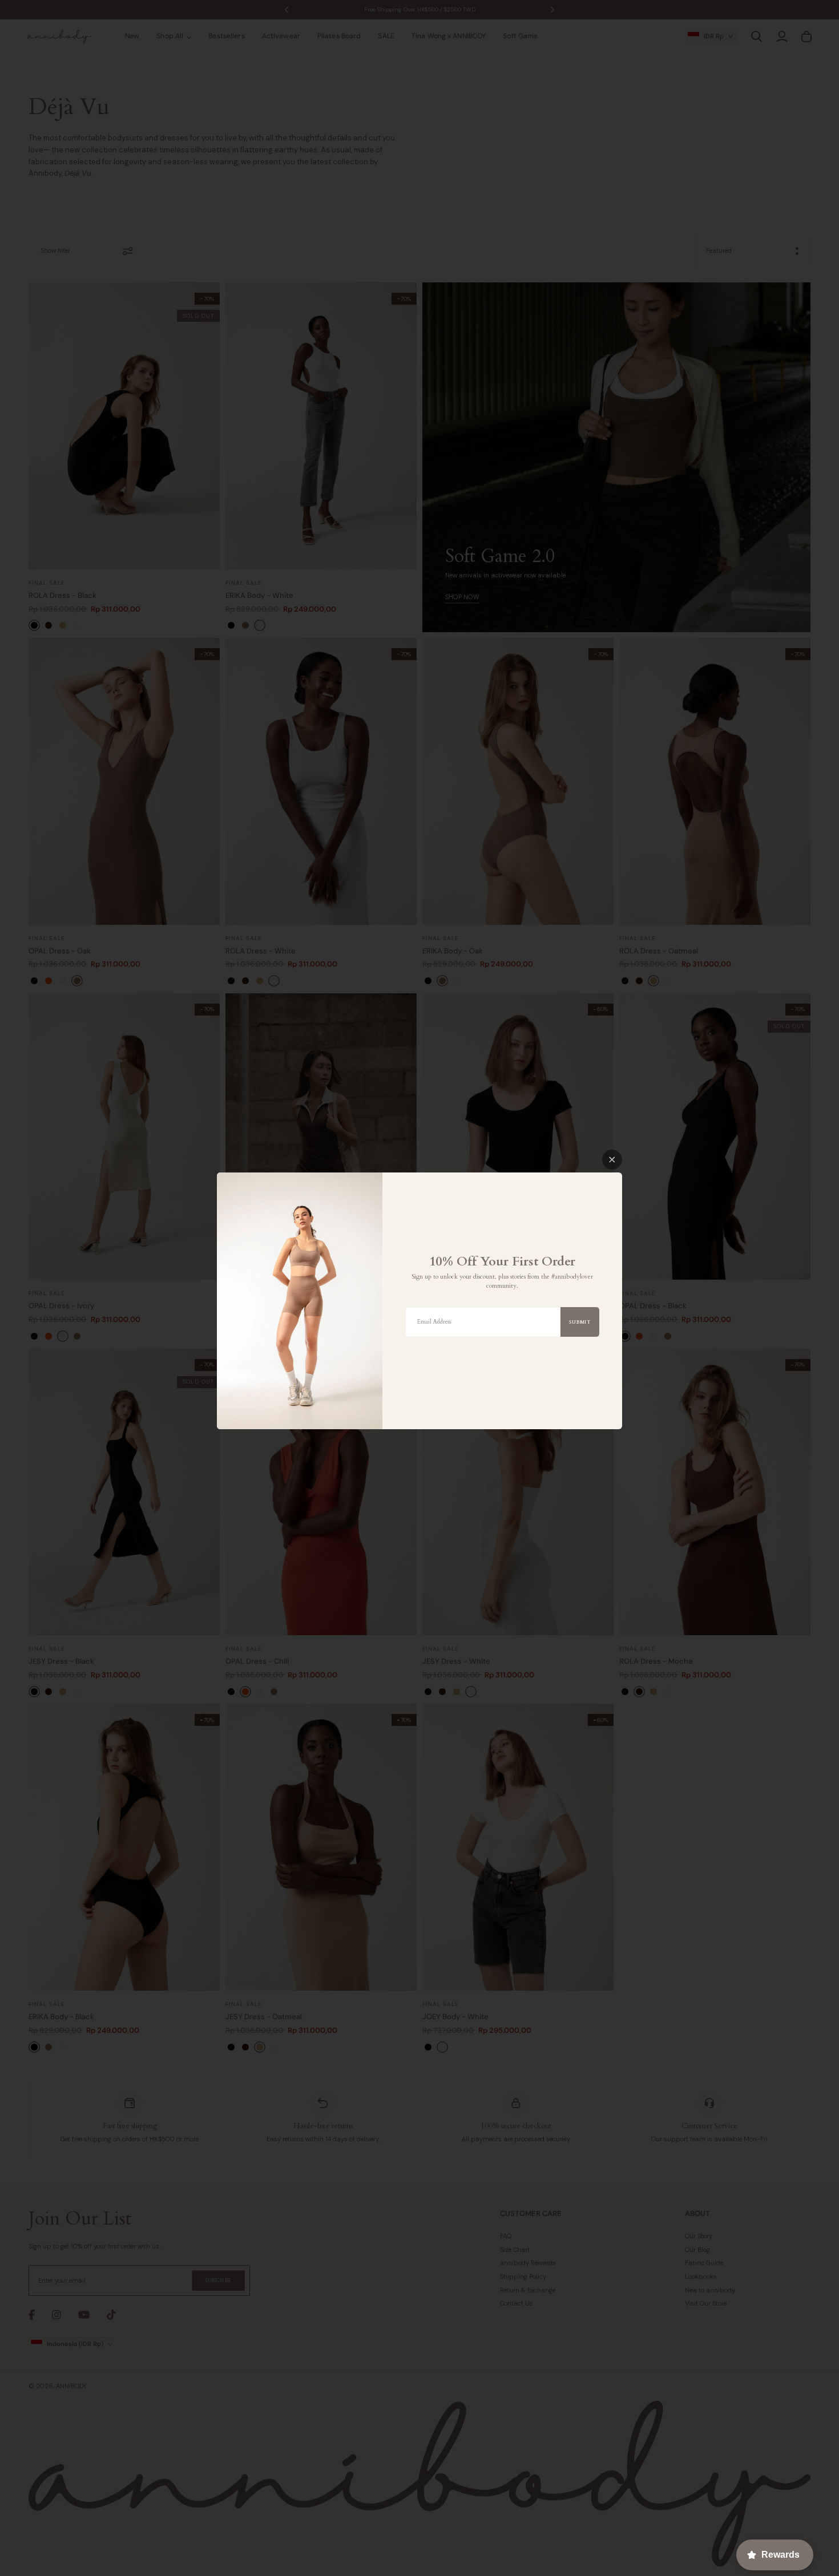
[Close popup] (612, 1160)
